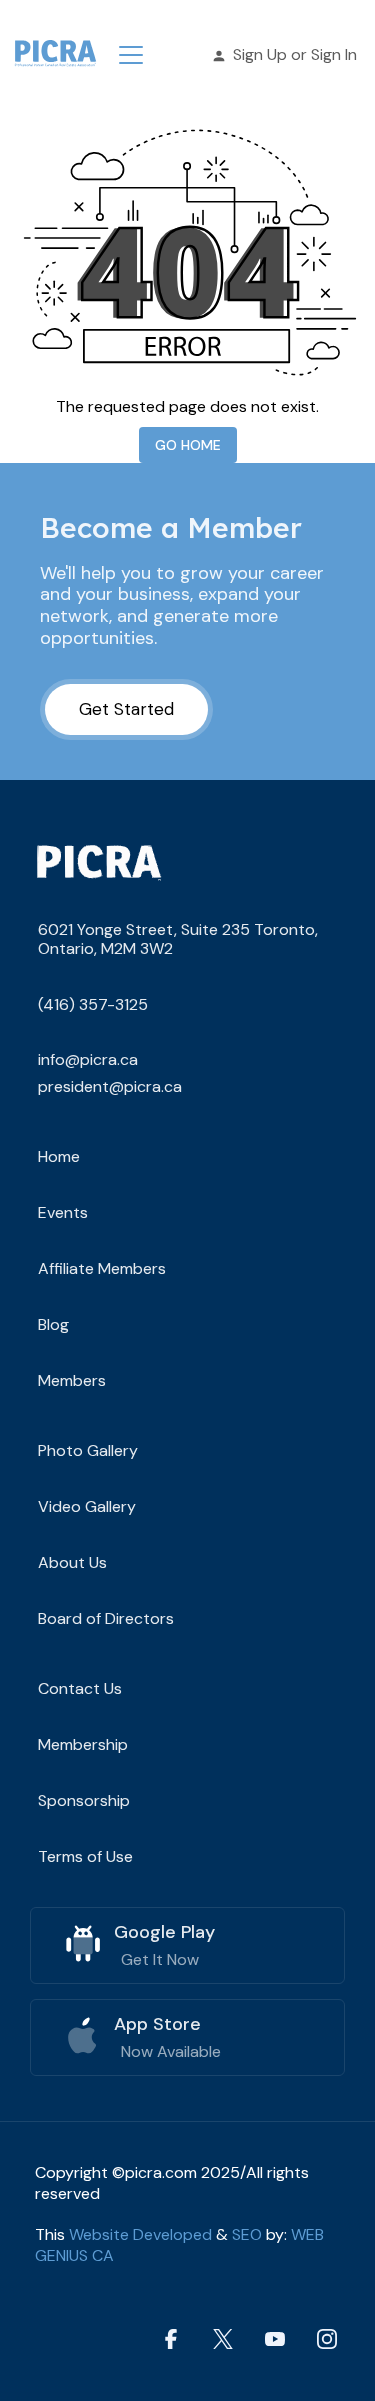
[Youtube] (275, 2338)
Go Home (188, 445)
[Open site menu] (131, 55)
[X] (223, 2338)
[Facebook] (171, 2338)
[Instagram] (327, 2338)
